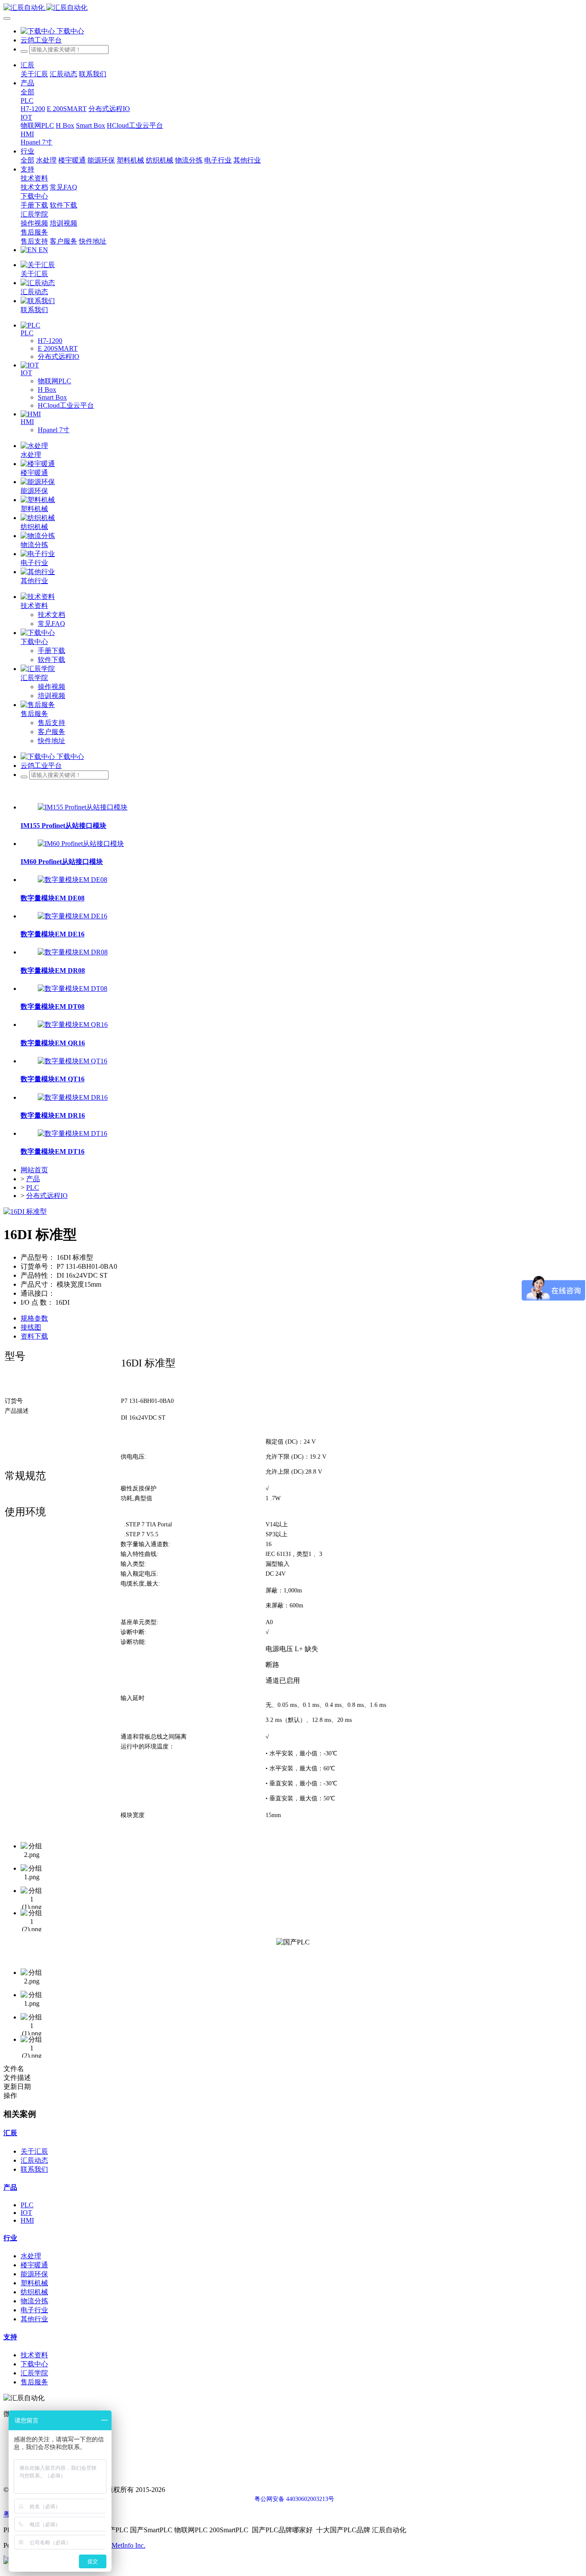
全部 (27, 92)
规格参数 (34, 1318)
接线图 (31, 1327)
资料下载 (34, 1336)
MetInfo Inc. (128, 2545)
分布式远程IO (47, 1196)
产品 (33, 1179)
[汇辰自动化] (293, 8)
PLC (33, 1187)
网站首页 (34, 1170)
